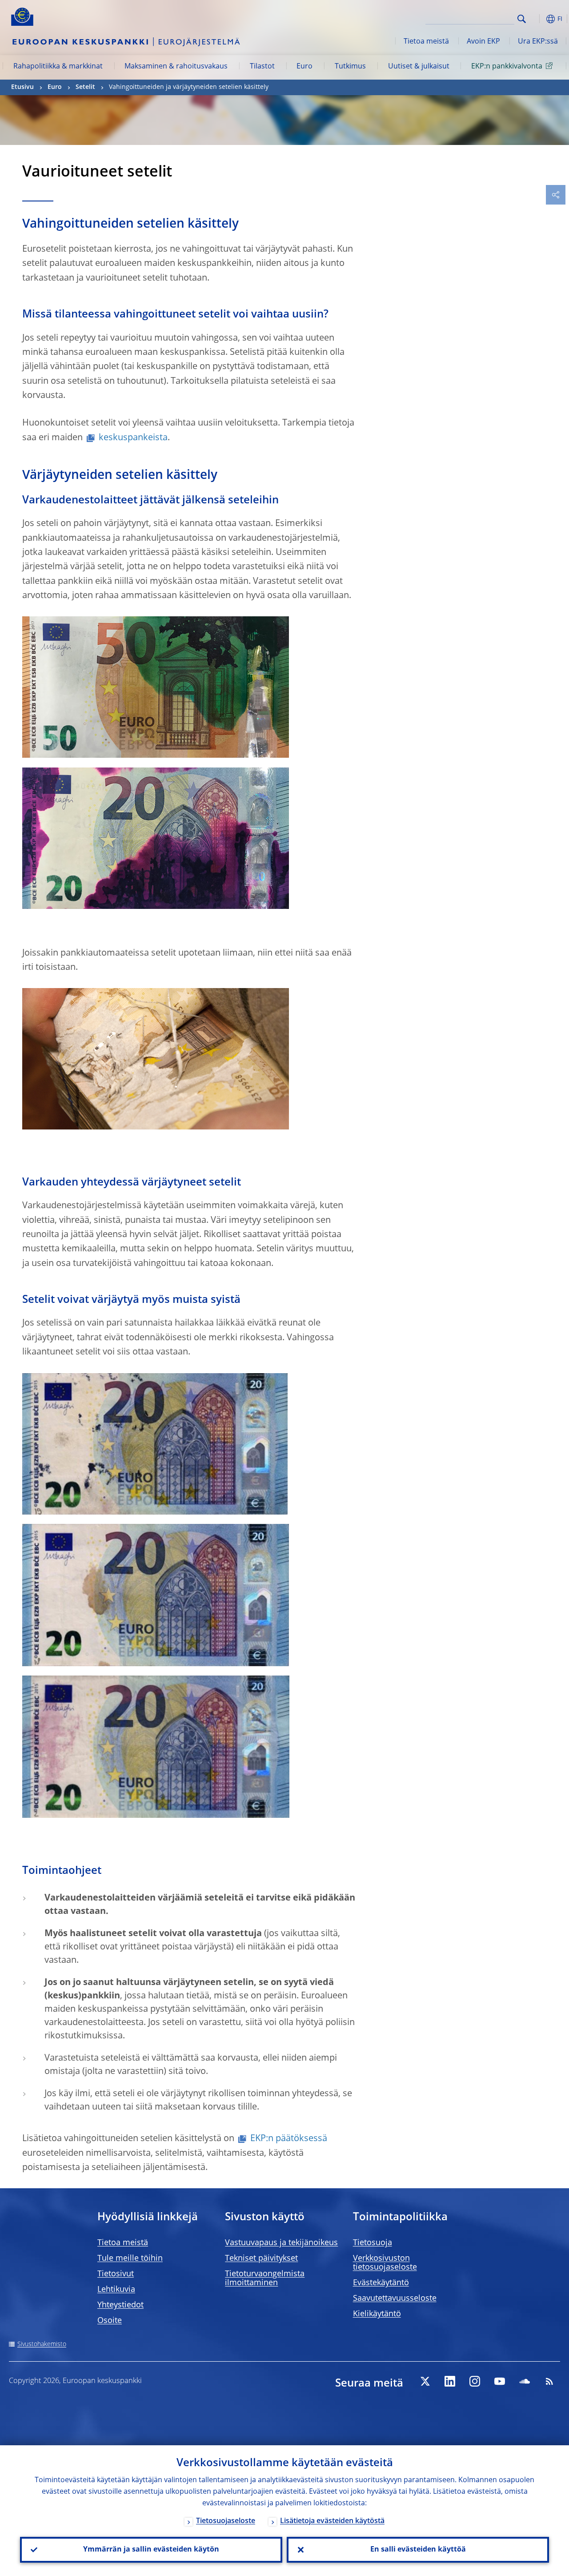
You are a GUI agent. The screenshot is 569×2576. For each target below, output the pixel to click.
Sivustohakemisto (42, 2344)
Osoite (110, 2321)
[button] (536, 19)
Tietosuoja (373, 2243)
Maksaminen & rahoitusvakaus (176, 67)
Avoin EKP (483, 42)
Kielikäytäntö (377, 2314)
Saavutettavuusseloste (395, 2299)
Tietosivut (116, 2274)
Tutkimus (350, 67)
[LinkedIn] (450, 2381)
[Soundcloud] (525, 2381)
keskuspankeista (133, 438)
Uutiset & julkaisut (419, 67)
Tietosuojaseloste (226, 2521)
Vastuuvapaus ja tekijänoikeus (281, 2243)
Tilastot (262, 67)
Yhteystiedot (120, 2305)
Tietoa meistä (426, 42)
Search (522, 19)
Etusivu (22, 87)
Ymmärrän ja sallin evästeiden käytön (151, 2550)
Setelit (85, 87)
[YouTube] (500, 2381)
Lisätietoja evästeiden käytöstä (332, 2521)
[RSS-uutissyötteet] (549, 2381)
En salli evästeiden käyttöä (418, 2550)
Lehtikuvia (116, 2290)
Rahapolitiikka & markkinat (58, 67)
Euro (305, 67)
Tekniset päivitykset (261, 2259)
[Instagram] (475, 2381)
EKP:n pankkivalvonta (507, 67)
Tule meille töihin (130, 2259)
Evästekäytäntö (381, 2283)
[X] (425, 2381)
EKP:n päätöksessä (289, 2139)
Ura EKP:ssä (538, 42)
